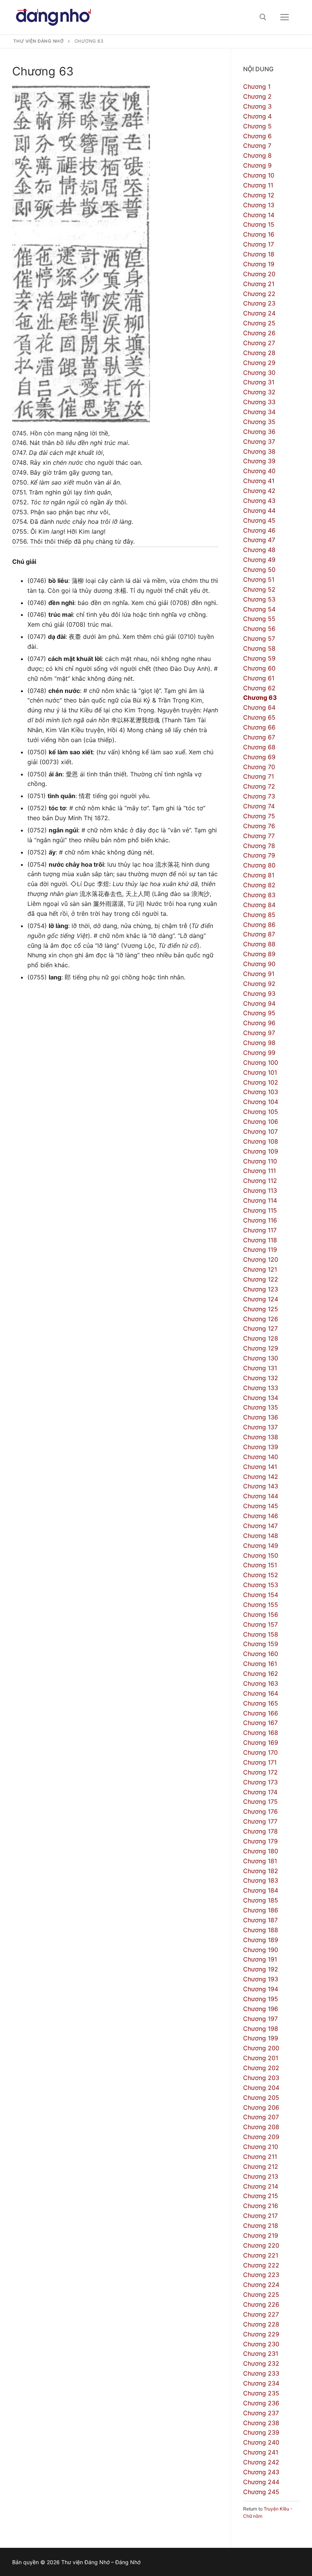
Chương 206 (261, 2107)
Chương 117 (260, 1230)
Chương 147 (260, 1526)
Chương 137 (260, 1427)
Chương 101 (260, 1072)
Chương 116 (260, 1220)
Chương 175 (260, 1802)
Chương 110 (260, 1161)
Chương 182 (261, 1871)
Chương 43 (259, 501)
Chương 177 (260, 1821)
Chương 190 (261, 1950)
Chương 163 (261, 1683)
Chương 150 (261, 1555)
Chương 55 (259, 619)
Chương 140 (261, 1457)
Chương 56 (259, 629)
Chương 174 (260, 1792)
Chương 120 (261, 1259)
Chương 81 (259, 875)
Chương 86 (259, 925)
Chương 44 (259, 510)
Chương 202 (261, 2068)
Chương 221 (261, 2255)
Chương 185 (261, 1900)
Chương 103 (261, 1092)
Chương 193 (261, 1979)
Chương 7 (257, 146)
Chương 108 (261, 1141)
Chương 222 (261, 2265)
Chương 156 (261, 1614)
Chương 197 (260, 2019)
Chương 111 (259, 1171)
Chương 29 (259, 363)
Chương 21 (259, 284)
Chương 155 (261, 1605)
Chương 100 (261, 1062)
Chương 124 (261, 1299)
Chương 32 (259, 392)
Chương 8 (257, 155)
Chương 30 (259, 373)
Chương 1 (257, 86)
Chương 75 (259, 816)
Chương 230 (261, 2344)
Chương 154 (261, 1595)
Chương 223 (261, 2275)
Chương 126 (261, 1319)
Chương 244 (261, 2482)
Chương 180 (261, 1851)
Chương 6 (257, 136)
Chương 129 (261, 1348)
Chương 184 (261, 1890)
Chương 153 (261, 1585)
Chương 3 (257, 106)
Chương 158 (261, 1634)
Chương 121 (260, 1269)
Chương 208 (261, 2127)
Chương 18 (259, 254)
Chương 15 (259, 224)
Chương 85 (259, 915)
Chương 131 (260, 1368)
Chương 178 (260, 1831)
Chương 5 (257, 126)
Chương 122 (261, 1279)
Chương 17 (259, 244)
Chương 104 (261, 1102)
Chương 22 (259, 294)
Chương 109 (261, 1151)
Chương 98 (259, 1043)
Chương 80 (259, 865)
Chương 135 (261, 1407)
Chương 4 (257, 116)
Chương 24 (259, 313)
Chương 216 (261, 2206)
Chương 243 (261, 2472)
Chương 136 (261, 1417)
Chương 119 (260, 1250)
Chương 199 (261, 2038)
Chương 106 (261, 1122)
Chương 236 (261, 2403)
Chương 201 (261, 2058)
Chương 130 (261, 1358)
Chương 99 (259, 1053)
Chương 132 (261, 1378)
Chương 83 (259, 895)
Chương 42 (259, 491)
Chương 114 (260, 1200)
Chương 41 (259, 481)
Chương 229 (261, 2334)
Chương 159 (261, 1644)
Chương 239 (261, 2432)
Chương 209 (261, 2137)
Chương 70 (259, 767)
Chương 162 (261, 1674)
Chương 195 (261, 1999)
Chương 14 (259, 215)
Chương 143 (261, 1486)
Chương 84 (259, 905)
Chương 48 (259, 550)
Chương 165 (261, 1703)
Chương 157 (260, 1624)
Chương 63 (260, 698)
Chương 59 (259, 658)
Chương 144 (261, 1496)
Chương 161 (260, 1664)
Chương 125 (261, 1309)
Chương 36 (259, 432)
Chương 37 (259, 442)
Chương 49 (259, 560)
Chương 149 (261, 1546)
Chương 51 (259, 579)
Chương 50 (259, 570)
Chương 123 (261, 1289)
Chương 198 (261, 2029)
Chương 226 (261, 2304)
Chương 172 (260, 1772)
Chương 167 (260, 1723)
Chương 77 (259, 836)
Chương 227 (261, 2314)
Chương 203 (261, 2078)
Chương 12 (259, 195)
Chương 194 (261, 1989)
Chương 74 (259, 806)
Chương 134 (261, 1398)
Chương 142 (261, 1477)
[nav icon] (285, 17)
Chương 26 (259, 333)
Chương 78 (259, 846)
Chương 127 (260, 1328)
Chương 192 (261, 1969)
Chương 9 (257, 165)
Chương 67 (259, 737)
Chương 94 (259, 1003)
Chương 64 (259, 707)
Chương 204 (261, 2088)
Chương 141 (260, 1467)
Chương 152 (261, 1575)
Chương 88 (259, 944)
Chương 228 (261, 2324)
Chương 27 (259, 343)
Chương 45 (259, 520)
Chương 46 (259, 530)
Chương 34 (259, 412)
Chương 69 (259, 757)
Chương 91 (259, 974)
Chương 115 (260, 1210)
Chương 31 (259, 382)
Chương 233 (261, 2373)
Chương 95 (259, 1013)
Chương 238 (261, 2423)
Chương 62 (259, 688)
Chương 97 (259, 1033)
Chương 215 (261, 2196)
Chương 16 (259, 234)
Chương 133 (261, 1388)
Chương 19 (259, 264)
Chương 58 (259, 648)
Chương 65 (259, 717)
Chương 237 (261, 2413)
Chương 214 (261, 2186)
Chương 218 (261, 2226)
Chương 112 (260, 1181)
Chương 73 (259, 796)
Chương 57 (259, 638)
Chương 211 (260, 2157)
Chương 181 (260, 1861)
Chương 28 (259, 353)
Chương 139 (261, 1447)
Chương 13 (259, 205)
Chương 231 (261, 2354)
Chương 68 (259, 747)
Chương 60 (259, 668)
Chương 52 (259, 589)
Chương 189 (261, 1940)
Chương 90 (259, 964)
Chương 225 (261, 2294)
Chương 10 (259, 175)
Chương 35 (259, 422)
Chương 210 (261, 2147)
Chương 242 (261, 2462)
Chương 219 (261, 2235)
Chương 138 (261, 1437)
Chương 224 (261, 2285)
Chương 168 (261, 1733)
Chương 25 (259, 323)
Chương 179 (260, 1841)
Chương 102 (261, 1082)
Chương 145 (261, 1506)
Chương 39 (259, 461)
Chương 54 (259, 609)
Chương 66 (259, 727)
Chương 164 (261, 1693)
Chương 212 (261, 2166)
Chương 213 (261, 2176)
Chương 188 (261, 1930)
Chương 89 (259, 954)
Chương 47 (259, 540)
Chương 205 (261, 2098)
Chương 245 (261, 2492)
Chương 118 (260, 1240)
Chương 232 (261, 2363)
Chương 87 (259, 934)
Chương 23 (259, 303)
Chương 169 (261, 1742)
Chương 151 (260, 1565)
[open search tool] (263, 17)
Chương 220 (261, 2245)
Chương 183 (261, 1880)
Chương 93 (259, 994)
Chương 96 (259, 1023)
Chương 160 (261, 1654)
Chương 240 (261, 2442)
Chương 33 (259, 402)
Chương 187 (260, 1920)
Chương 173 (260, 1782)
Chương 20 (259, 274)
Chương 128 (261, 1338)
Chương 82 (259, 885)
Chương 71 (259, 776)
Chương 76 (259, 826)
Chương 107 (260, 1131)
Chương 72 (259, 786)
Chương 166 (261, 1713)
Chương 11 (258, 185)
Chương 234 (261, 2383)
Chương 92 (259, 984)
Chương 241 (261, 2452)
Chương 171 (260, 1762)
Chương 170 (260, 1752)
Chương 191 (260, 1959)
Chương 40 (259, 471)
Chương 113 (260, 1190)
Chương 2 (257, 96)
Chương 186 (261, 1910)
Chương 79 (259, 855)
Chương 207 (261, 2117)
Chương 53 (259, 599)
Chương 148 (261, 1536)
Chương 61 (259, 678)
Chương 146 (261, 1516)
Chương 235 (261, 2393)
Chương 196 (261, 2009)
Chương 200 (261, 2048)
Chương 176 (260, 1811)
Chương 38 (259, 451)
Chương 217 (260, 2216)
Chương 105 (261, 1112)
